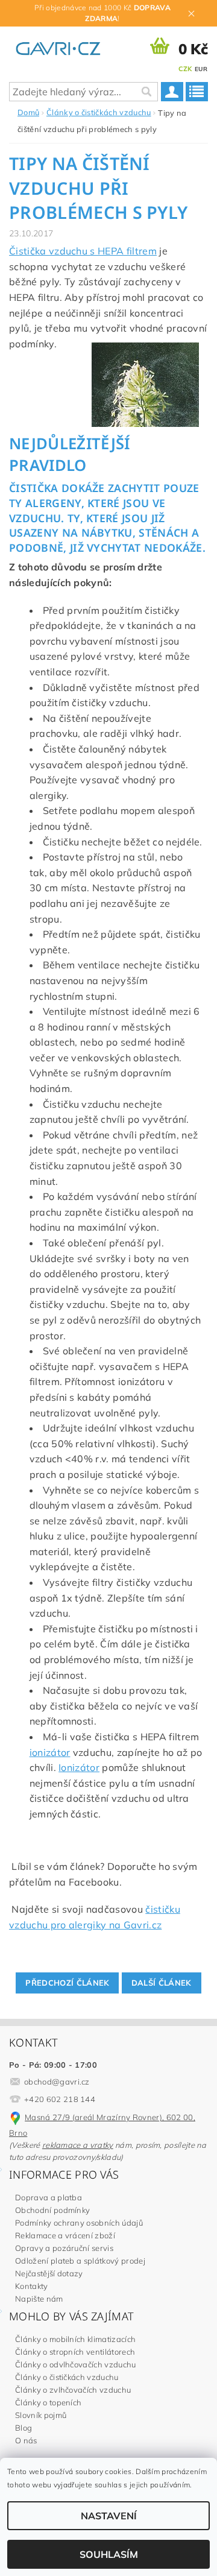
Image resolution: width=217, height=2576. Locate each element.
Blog (24, 2428)
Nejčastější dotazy (49, 2273)
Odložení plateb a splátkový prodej (80, 2261)
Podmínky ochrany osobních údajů (79, 2223)
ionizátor (50, 1752)
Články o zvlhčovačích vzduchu (73, 2390)
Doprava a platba (49, 2197)
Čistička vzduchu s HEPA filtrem (83, 251)
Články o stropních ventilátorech (75, 2352)
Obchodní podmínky (52, 2210)
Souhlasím (109, 2554)
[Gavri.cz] (65, 46)
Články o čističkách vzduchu (67, 2377)
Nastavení (109, 2516)
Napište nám (39, 2299)
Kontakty (32, 2286)
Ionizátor (79, 1767)
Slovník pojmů (41, 2415)
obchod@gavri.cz (57, 2082)
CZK (185, 69)
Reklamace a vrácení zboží (65, 2235)
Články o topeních (48, 2402)
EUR (201, 69)
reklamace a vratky (78, 2145)
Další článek (162, 1983)
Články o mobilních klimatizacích (75, 2339)
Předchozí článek (67, 1983)
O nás (26, 2440)
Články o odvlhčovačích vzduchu (76, 2364)
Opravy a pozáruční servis (64, 2248)
